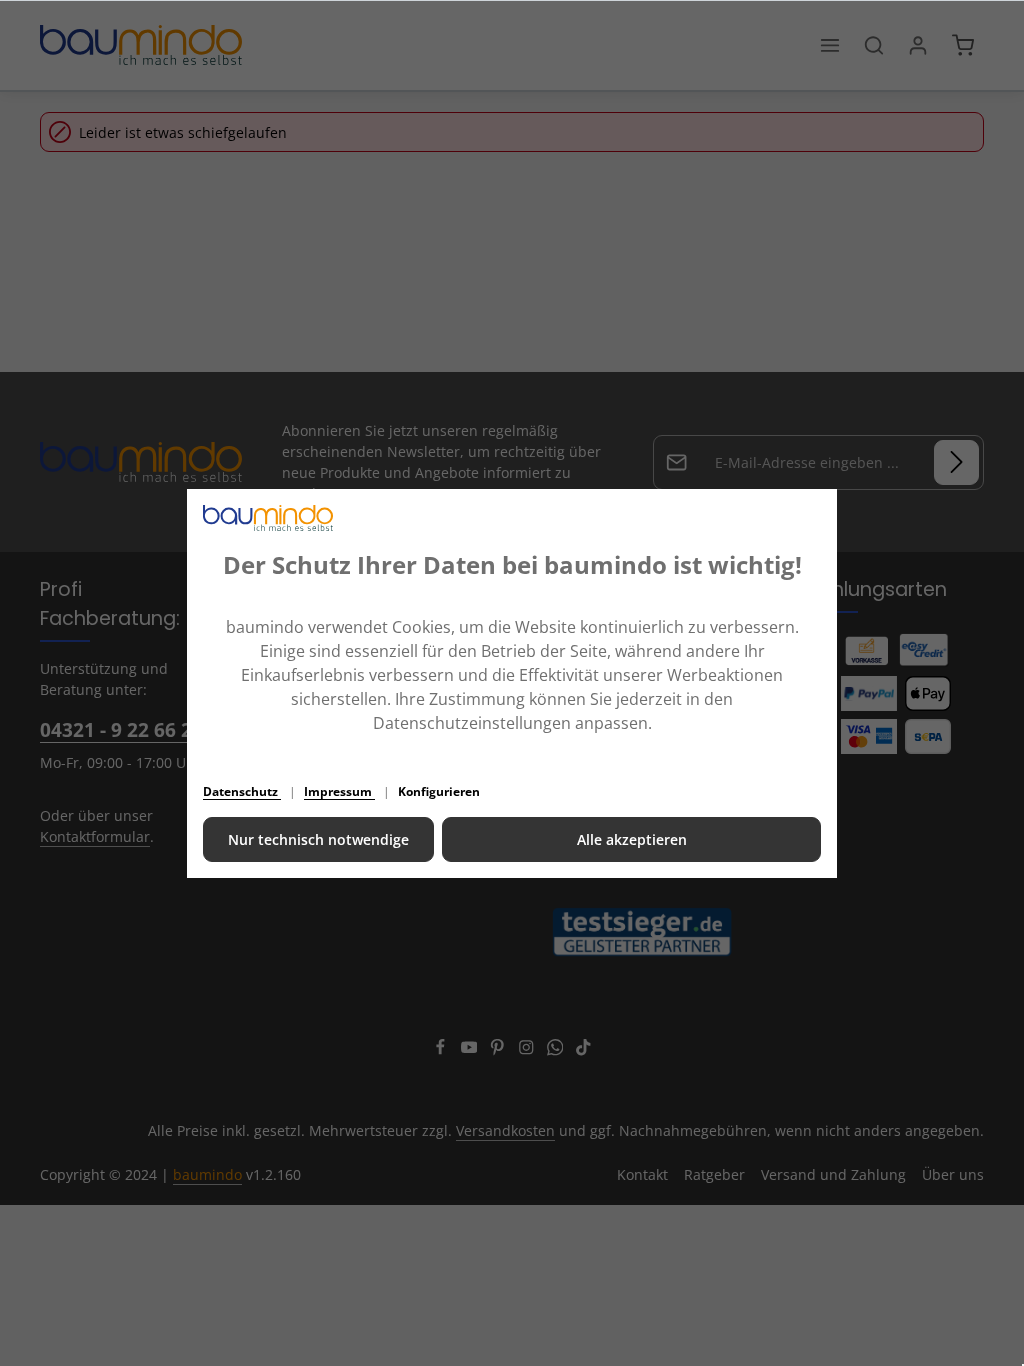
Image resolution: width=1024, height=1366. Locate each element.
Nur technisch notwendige (318, 839)
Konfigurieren (439, 791)
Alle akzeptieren (632, 839)
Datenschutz (242, 791)
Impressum (339, 791)
